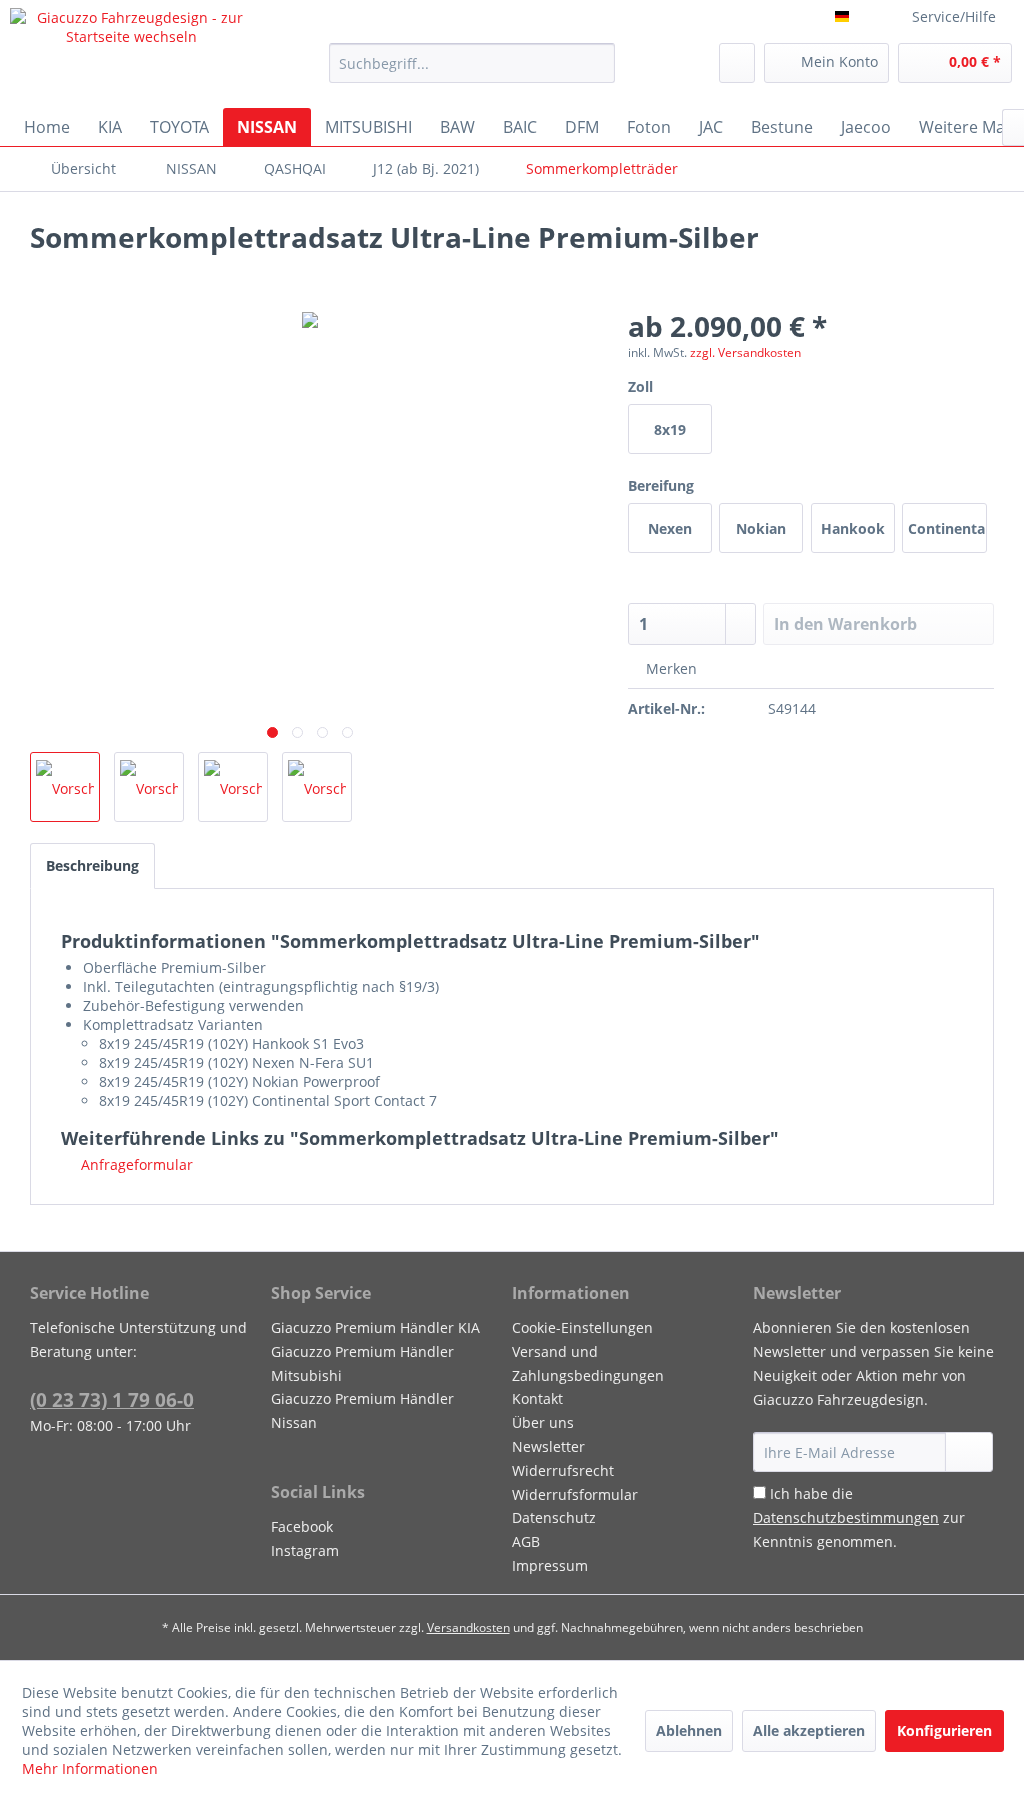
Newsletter (548, 1446)
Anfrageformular (135, 1164)
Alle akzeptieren (809, 1730)
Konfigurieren (944, 1730)
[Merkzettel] (737, 63)
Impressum (550, 1565)
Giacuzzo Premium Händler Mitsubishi (362, 1363)
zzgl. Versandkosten (745, 352)
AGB (526, 1541)
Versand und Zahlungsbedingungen (588, 1363)
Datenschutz (554, 1517)
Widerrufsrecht (563, 1470)
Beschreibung (92, 865)
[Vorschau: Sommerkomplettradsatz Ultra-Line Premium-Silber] (65, 787)
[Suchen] (596, 63)
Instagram (305, 1550)
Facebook (302, 1526)
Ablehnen (689, 1730)
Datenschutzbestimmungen (846, 1517)
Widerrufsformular (575, 1494)
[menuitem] (472, 63)
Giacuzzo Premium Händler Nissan (362, 1410)
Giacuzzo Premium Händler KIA (375, 1327)
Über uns (543, 1422)
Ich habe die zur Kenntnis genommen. (859, 1517)
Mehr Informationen (90, 1768)
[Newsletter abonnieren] (969, 1452)
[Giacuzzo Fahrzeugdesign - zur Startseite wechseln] (132, 53)
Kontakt (537, 1398)
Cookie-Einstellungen (582, 1327)
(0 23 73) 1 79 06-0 (112, 1400)
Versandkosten (468, 1627)
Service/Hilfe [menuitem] (954, 16)
